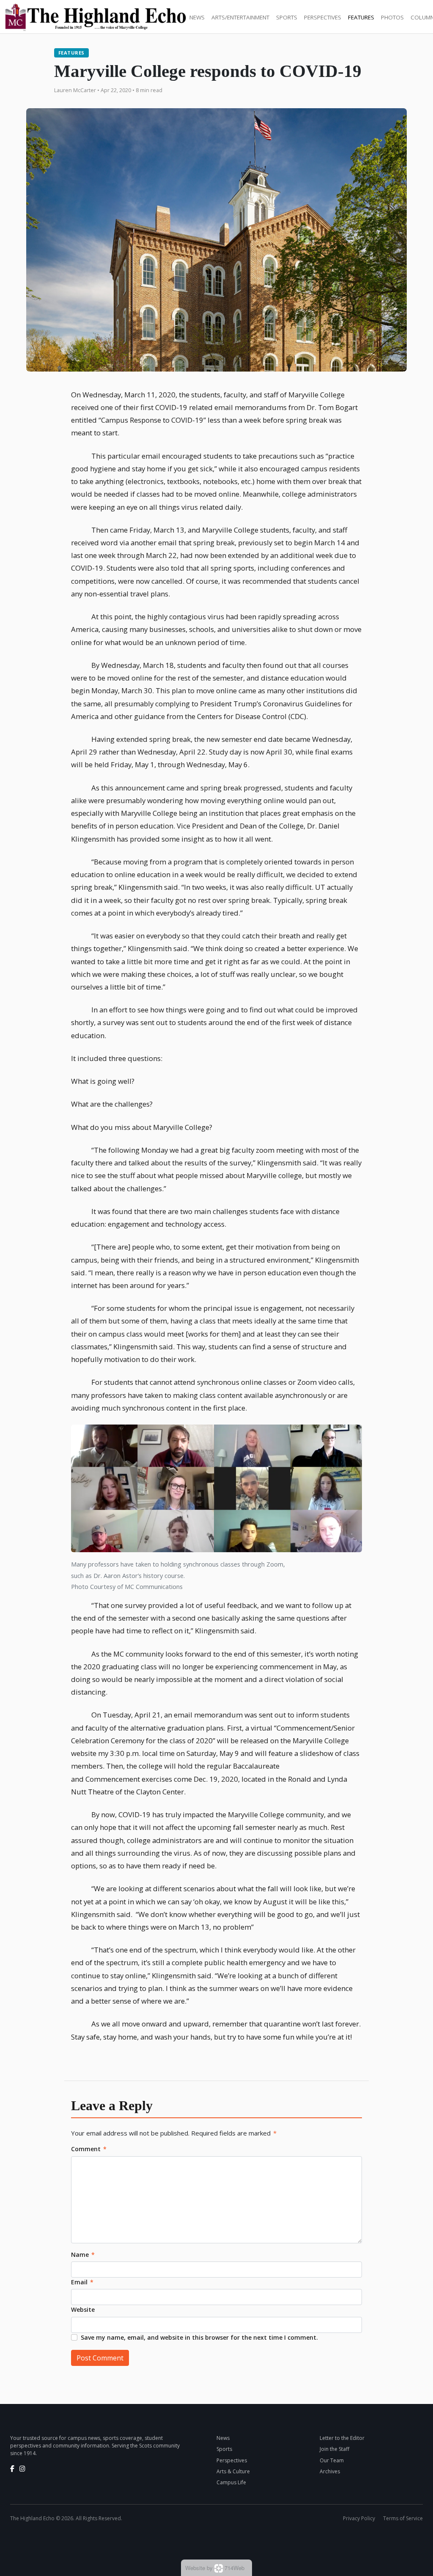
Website (83, 2309)
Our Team (332, 2460)
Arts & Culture (233, 2471)
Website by (215, 2568)
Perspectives (323, 17)
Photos (392, 17)
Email (82, 2282)
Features (361, 17)
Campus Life (231, 2482)
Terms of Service (403, 2518)
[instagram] (22, 2469)
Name (83, 2255)
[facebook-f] (12, 2469)
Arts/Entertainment (240, 17)
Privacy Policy (359, 2518)
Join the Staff (334, 2449)
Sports (287, 17)
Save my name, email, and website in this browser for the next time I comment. (199, 2337)
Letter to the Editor (342, 2438)
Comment (89, 2149)
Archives (330, 2471)
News (197, 17)
